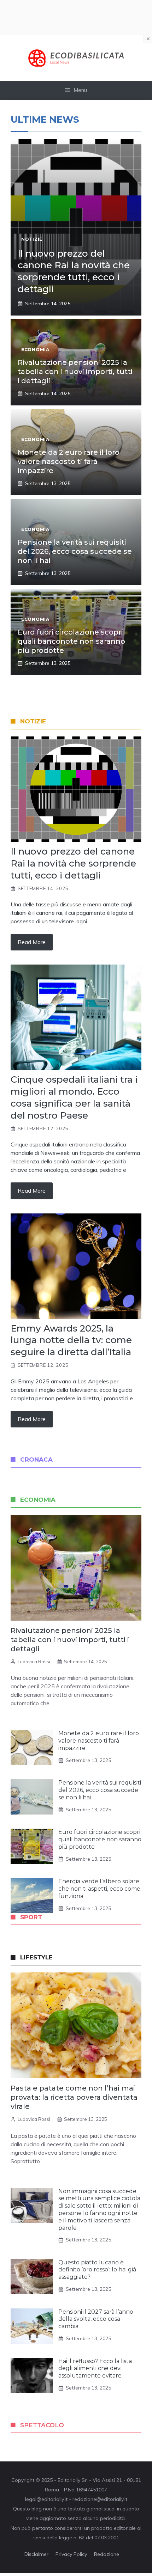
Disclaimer (36, 2554)
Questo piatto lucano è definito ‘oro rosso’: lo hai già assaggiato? (97, 2270)
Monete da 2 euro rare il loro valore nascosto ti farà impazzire (69, 461)
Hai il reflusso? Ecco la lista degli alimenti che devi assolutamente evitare (95, 2369)
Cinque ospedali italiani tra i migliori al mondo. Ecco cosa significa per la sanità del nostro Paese (74, 1097)
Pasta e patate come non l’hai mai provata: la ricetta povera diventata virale (74, 2097)
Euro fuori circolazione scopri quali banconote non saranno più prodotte (71, 641)
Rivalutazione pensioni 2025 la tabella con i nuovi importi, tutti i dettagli (75, 372)
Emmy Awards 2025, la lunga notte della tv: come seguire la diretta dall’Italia (71, 1340)
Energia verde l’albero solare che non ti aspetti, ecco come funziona (99, 1889)
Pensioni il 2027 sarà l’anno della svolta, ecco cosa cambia (96, 2319)
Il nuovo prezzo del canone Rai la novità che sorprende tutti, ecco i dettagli (74, 271)
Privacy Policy (71, 2554)
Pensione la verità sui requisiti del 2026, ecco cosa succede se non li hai (75, 551)
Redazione (107, 2554)
